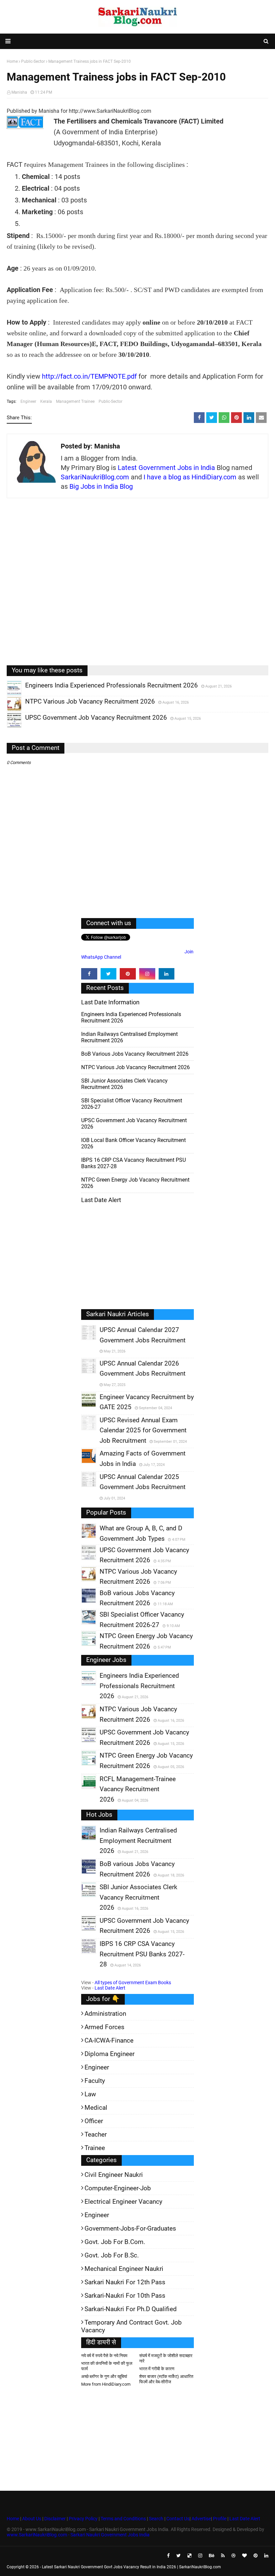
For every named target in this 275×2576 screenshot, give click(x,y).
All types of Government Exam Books (133, 1983)
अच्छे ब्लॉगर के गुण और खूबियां (104, 2376)
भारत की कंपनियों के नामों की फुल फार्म (107, 2366)
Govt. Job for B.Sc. (112, 2255)
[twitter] (109, 974)
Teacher (96, 2134)
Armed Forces (104, 2027)
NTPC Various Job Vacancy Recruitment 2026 (135, 1067)
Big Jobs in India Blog (101, 486)
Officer (94, 2121)
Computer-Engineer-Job (118, 2188)
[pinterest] (128, 974)
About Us (31, 2519)
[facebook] (89, 974)
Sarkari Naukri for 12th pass (125, 2282)
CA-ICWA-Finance (109, 2040)
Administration (105, 2014)
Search (156, 2519)
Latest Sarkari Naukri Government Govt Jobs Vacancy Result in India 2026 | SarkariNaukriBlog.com (131, 2567)
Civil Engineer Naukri (114, 2175)
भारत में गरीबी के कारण (157, 2369)
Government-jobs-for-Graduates (130, 2228)
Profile (220, 2519)
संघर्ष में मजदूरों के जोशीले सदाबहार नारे (166, 2358)
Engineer (28, 401)
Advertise (201, 2519)
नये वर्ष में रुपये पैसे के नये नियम (104, 2356)
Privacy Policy (83, 2519)
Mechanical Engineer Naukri (124, 2269)
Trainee (95, 2148)
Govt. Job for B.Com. (115, 2242)
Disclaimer (55, 2519)
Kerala (46, 401)
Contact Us (178, 2519)
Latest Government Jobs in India (166, 468)
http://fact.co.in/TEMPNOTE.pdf (89, 376)
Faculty (95, 2081)
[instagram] (147, 974)
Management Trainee (75, 401)
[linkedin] (167, 974)
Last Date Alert (110, 1988)
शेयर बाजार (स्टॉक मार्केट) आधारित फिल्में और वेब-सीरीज (166, 2379)
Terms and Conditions (123, 2519)
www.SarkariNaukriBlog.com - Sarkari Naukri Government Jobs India (78, 2535)
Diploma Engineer (109, 2054)
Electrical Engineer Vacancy (123, 2202)
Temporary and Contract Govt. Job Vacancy (131, 2326)
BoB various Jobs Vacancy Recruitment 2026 (135, 1054)
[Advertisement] (137, 587)
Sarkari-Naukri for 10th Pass (125, 2296)
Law (90, 2094)
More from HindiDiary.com (106, 2384)
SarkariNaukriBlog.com (95, 477)
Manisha (19, 92)
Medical (96, 2108)
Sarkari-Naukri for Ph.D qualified (131, 2309)
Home (13, 2519)
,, (8, 695)
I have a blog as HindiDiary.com (190, 477)
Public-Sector (111, 401)
